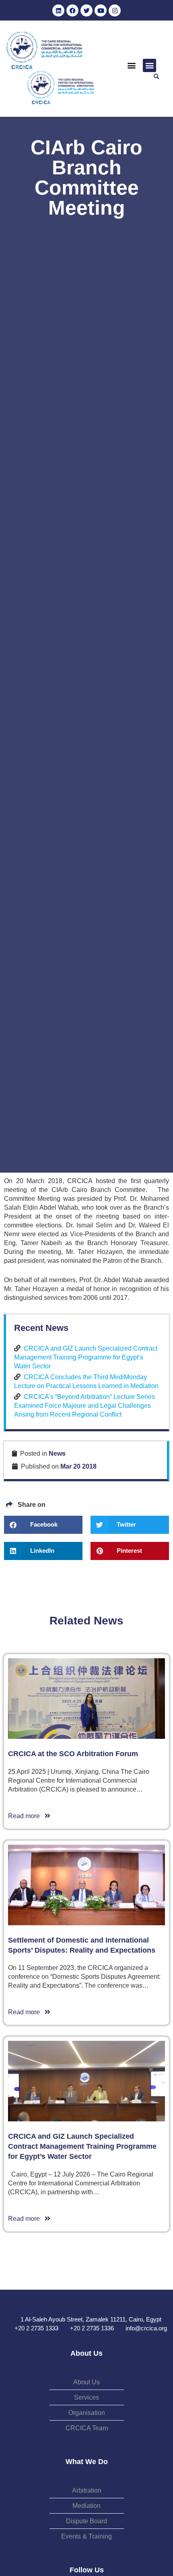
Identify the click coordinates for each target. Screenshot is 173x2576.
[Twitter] (86, 10)
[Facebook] (72, 10)
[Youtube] (101, 10)
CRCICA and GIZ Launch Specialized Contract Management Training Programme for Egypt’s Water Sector (86, 1357)
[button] (131, 65)
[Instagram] (115, 10)
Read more (26, 1816)
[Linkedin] (58, 10)
